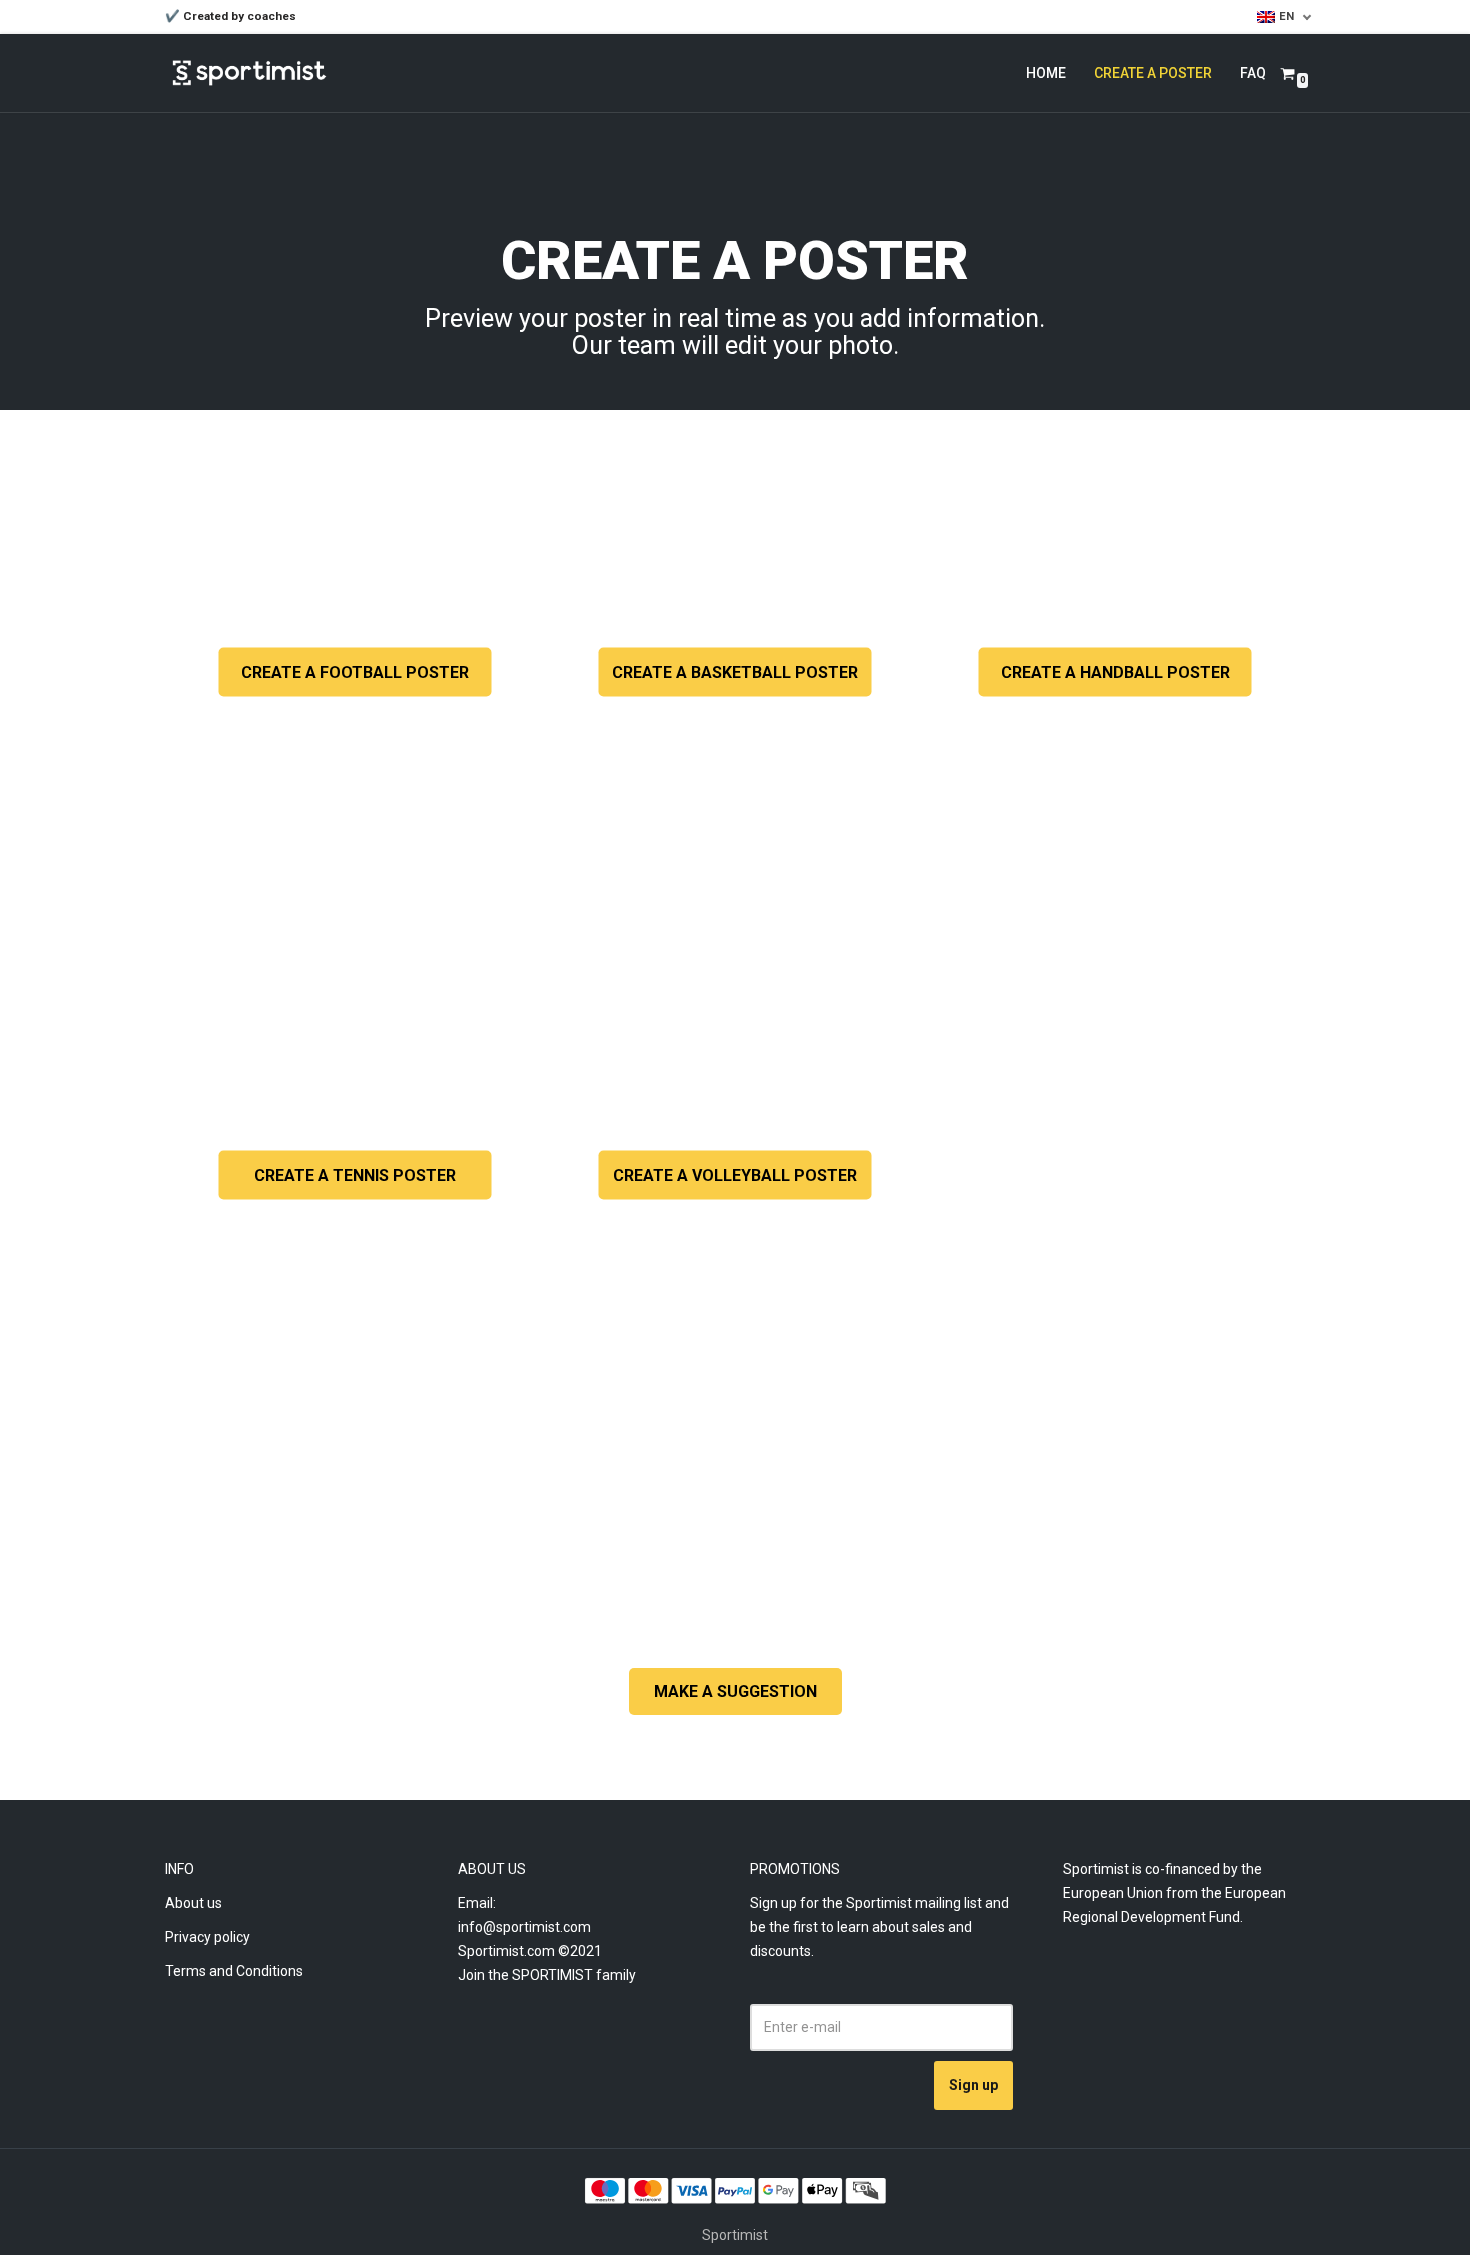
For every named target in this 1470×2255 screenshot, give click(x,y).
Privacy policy (207, 1937)
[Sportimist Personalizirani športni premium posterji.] (249, 73)
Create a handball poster (1115, 672)
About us (193, 1903)
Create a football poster (355, 672)
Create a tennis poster (355, 1175)
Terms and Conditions (234, 1971)
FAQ (1253, 73)
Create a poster (1153, 73)
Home (1046, 73)
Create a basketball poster (735, 672)
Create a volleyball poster (735, 1175)
